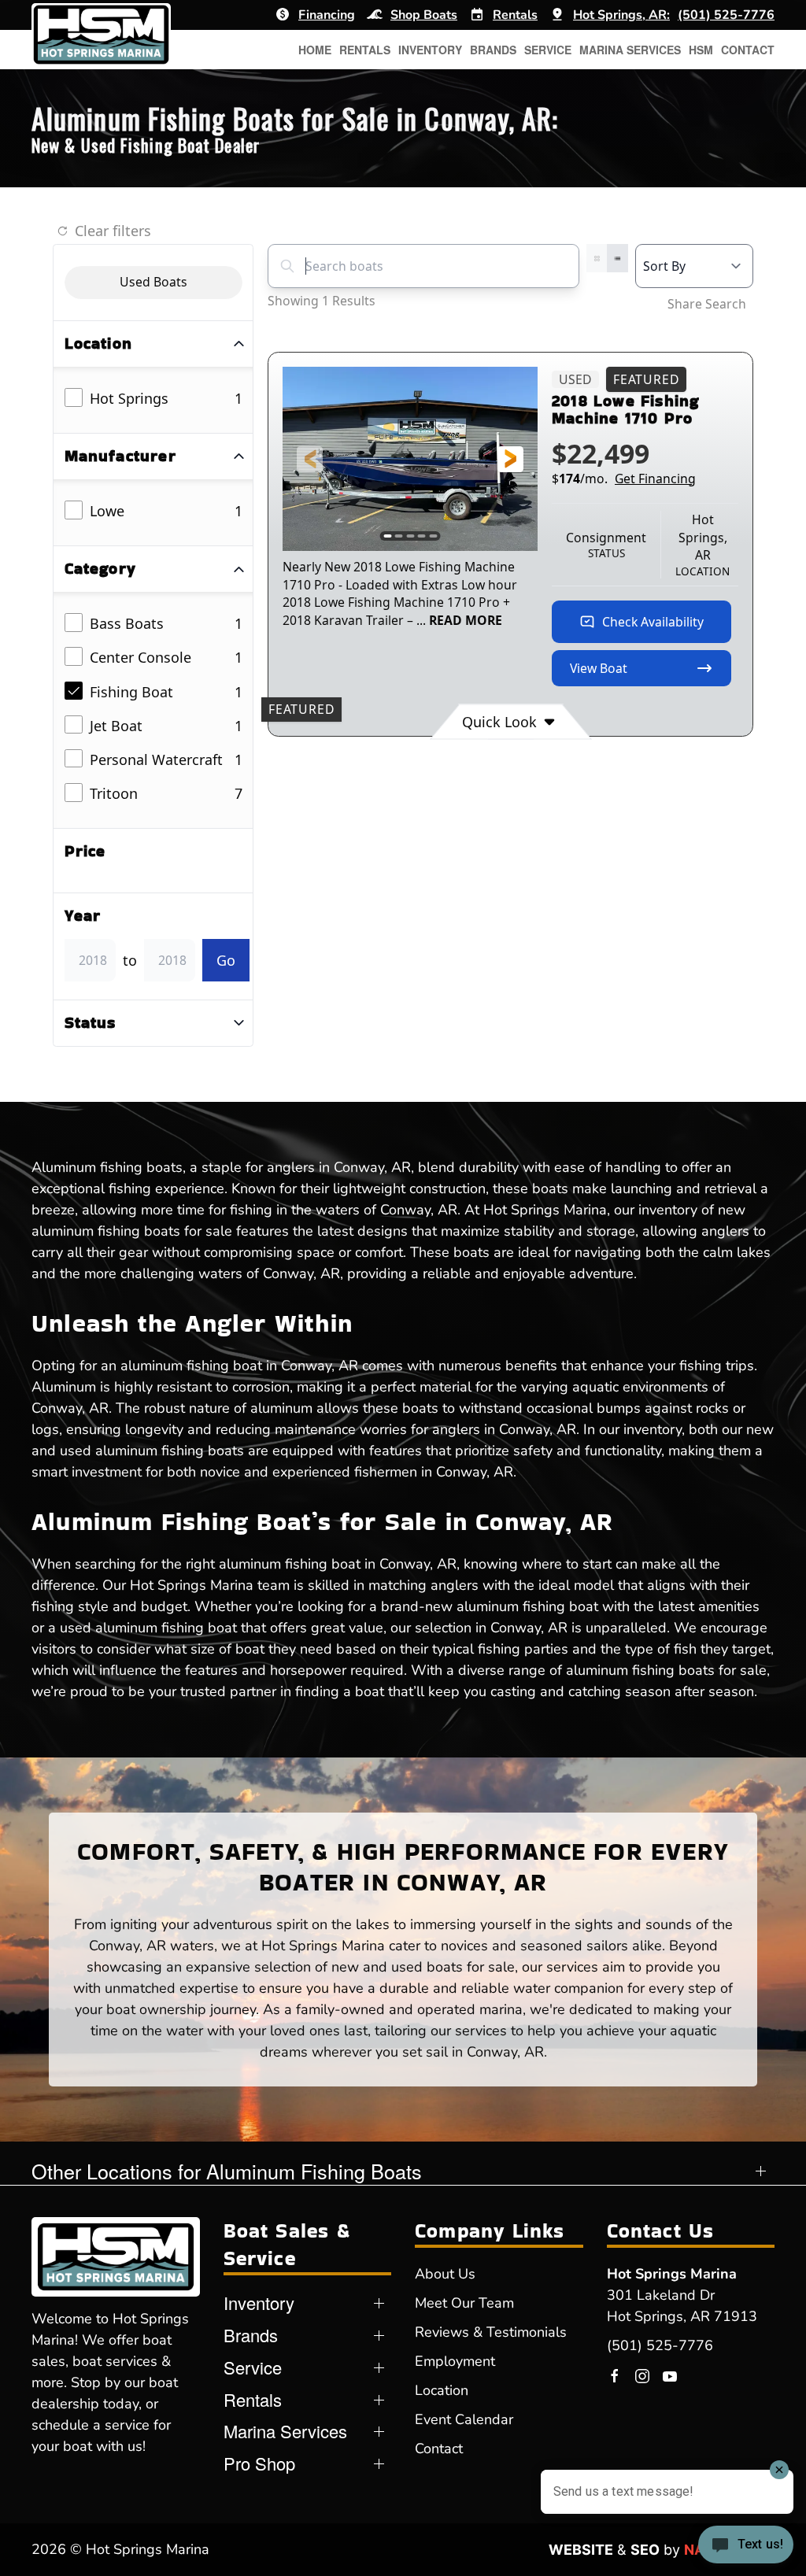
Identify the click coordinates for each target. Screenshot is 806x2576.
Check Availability (653, 622)
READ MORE (466, 620)
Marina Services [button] (630, 50)
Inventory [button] (430, 50)
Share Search (707, 304)
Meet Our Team (464, 2303)
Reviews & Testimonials (491, 2332)
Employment (455, 2361)
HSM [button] (701, 50)
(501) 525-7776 (660, 2345)
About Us (445, 2274)
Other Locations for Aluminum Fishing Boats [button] (227, 2171)
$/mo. (624, 479)
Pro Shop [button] (259, 2463)
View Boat (599, 668)
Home (315, 50)
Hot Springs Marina (672, 2274)
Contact (748, 50)
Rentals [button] (365, 50)
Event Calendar (464, 2419)
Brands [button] (493, 50)
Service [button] (548, 50)
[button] (310, 459)
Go (226, 960)
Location (442, 2390)
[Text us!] (746, 2546)
